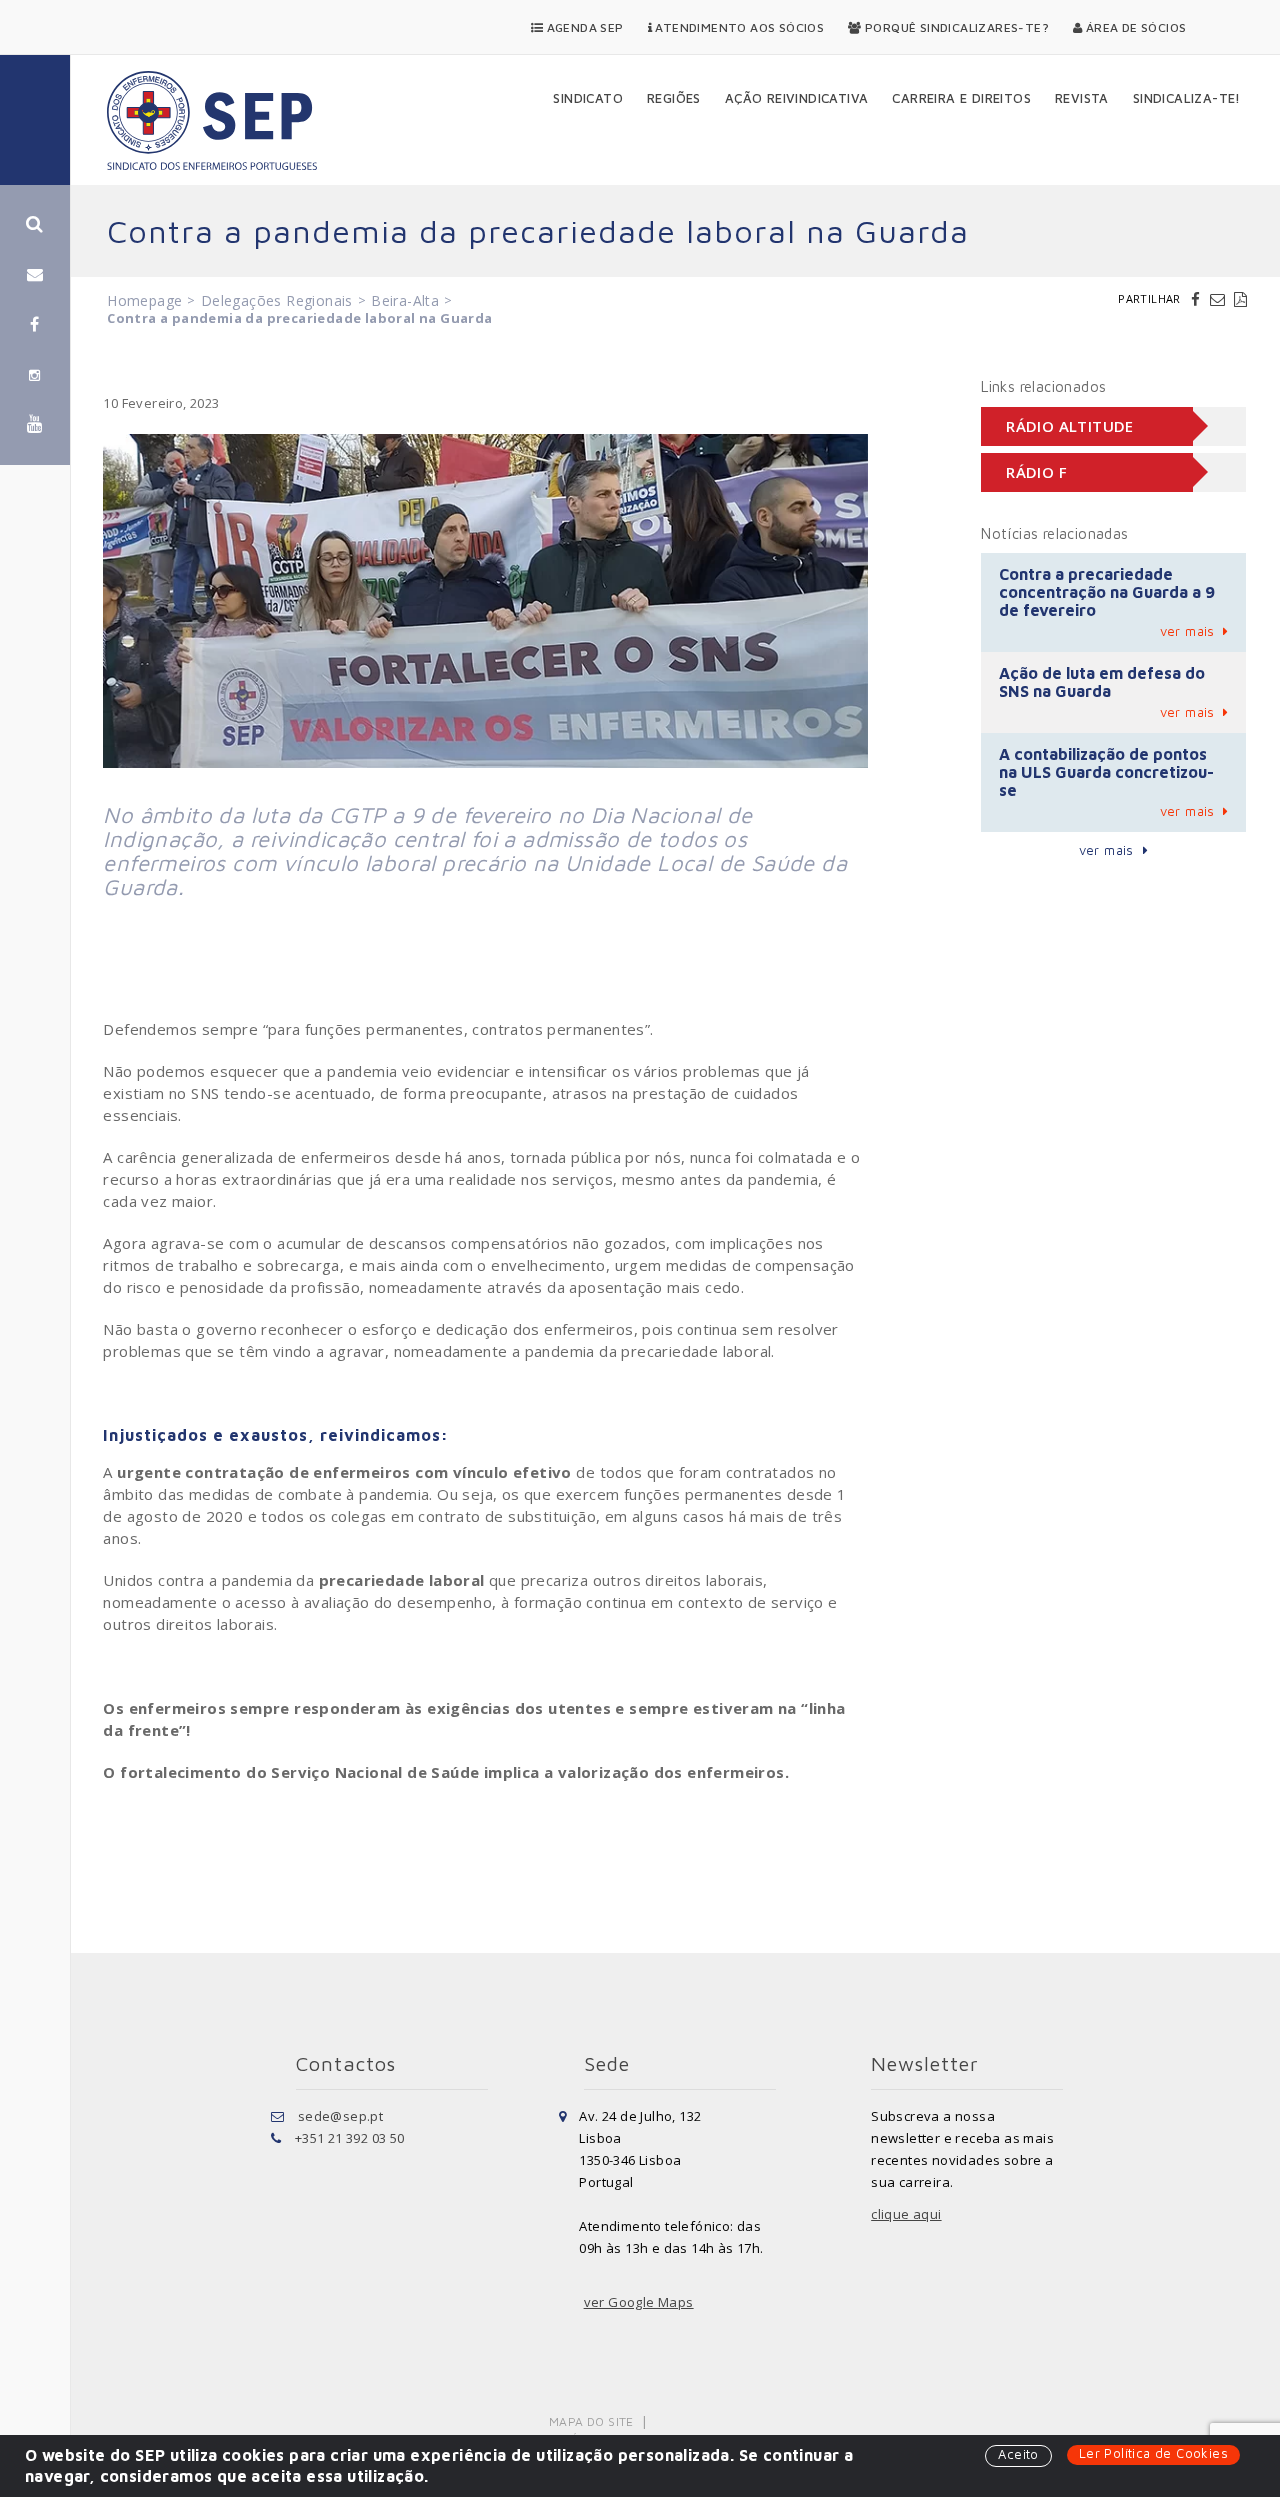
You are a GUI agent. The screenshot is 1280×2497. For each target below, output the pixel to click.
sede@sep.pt (340, 2116)
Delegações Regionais (277, 300)
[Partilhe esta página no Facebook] (1198, 299)
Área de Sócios (1134, 27)
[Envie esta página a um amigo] (1220, 299)
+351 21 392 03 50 (350, 2138)
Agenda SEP (583, 27)
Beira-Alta (405, 300)
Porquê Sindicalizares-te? (955, 27)
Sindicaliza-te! (1187, 98)
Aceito (1018, 2454)
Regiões (674, 98)
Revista (1082, 98)
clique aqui (906, 2214)
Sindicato (588, 98)
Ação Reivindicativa (797, 98)
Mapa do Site (591, 2421)
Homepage (144, 300)
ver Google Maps (639, 2302)
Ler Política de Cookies (1153, 2453)
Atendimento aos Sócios (738, 27)
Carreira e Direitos (961, 98)
